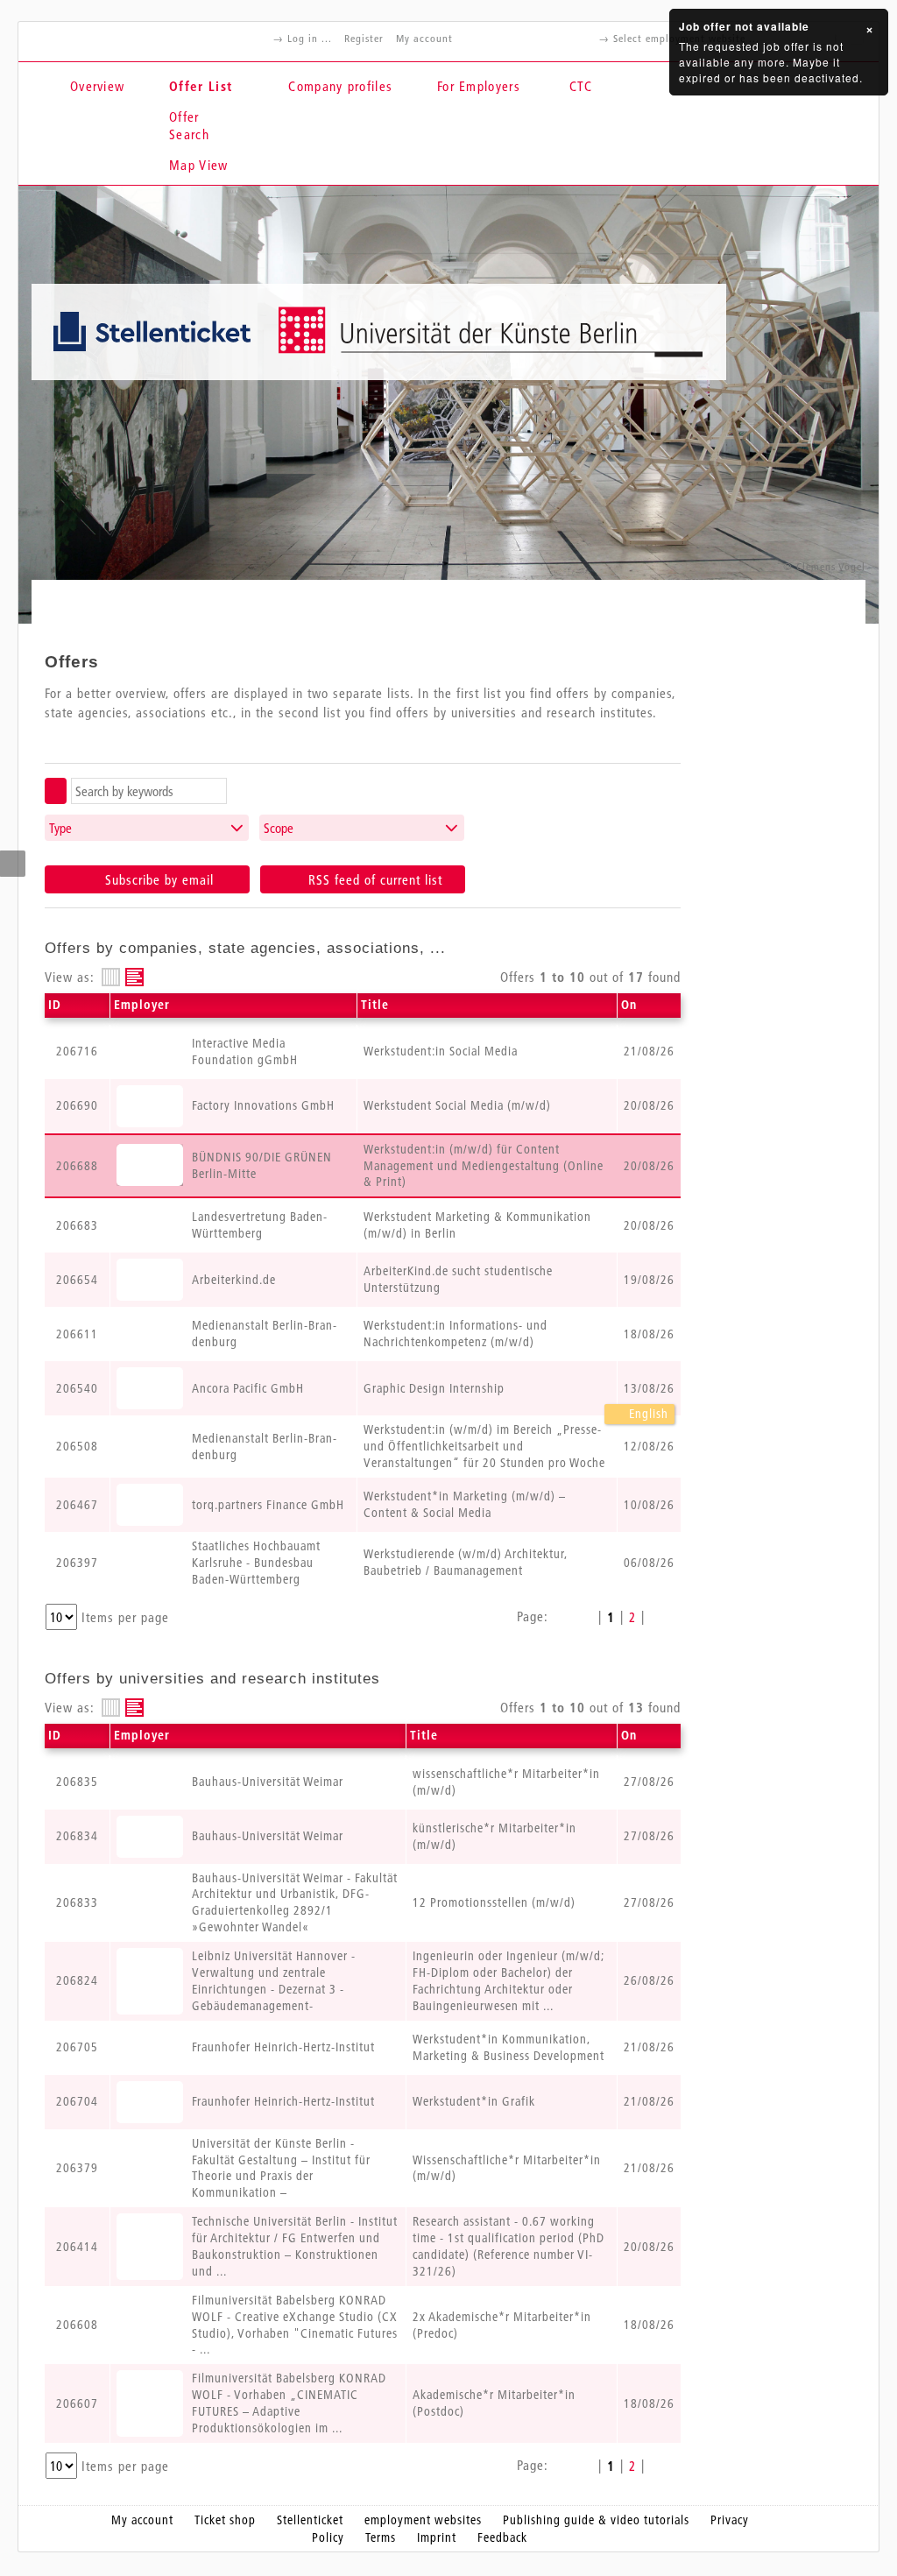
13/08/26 (649, 1388)
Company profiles (340, 86)
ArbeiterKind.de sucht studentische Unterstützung (458, 1279)
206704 (77, 2101)
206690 (77, 1105)
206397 (77, 1563)
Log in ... (310, 38)
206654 (77, 1280)
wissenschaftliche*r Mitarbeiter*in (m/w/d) (506, 1782)
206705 (77, 2047)
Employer (142, 1005)
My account (424, 38)
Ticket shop (225, 2520)
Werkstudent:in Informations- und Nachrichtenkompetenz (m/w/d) (456, 1334)
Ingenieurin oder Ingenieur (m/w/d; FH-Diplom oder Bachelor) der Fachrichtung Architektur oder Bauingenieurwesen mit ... (509, 1981)
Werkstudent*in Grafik (474, 2101)
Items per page (125, 1617)
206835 (77, 1782)
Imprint (437, 2537)
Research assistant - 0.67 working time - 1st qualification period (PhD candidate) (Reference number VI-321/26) (509, 2246)
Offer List (201, 86)
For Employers (479, 86)
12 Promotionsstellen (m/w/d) (494, 1902)
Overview (97, 86)
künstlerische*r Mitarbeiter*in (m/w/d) (494, 1836)
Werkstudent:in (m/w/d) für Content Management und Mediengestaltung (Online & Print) (484, 1166)
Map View (198, 165)
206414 (77, 2247)
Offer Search (189, 125)
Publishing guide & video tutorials (596, 2520)
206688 (77, 1166)
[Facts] (111, 977)
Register (364, 38)
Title (375, 1005)
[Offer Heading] (134, 977)
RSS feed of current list (373, 879)
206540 (77, 1388)
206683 (77, 1225)
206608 (77, 2325)
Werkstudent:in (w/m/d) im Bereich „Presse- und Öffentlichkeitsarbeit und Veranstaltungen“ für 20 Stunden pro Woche (484, 1446)
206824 (77, 1980)
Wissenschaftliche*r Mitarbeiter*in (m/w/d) (507, 2168)
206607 (77, 2403)
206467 (77, 1505)
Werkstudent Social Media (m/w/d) (457, 1105)
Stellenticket (310, 2520)
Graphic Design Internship (434, 1388)
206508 (77, 1446)
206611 (77, 1334)
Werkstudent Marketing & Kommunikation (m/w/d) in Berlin (477, 1225)
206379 (77, 2168)
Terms (381, 2537)
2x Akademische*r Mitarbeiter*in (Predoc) (502, 2325)
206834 (77, 1836)
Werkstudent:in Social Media (441, 1051)
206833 (77, 1902)
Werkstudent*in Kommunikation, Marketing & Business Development (509, 2047)
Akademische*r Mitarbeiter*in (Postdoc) (494, 2403)
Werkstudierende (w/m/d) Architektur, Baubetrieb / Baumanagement (466, 1562)
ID (55, 1005)
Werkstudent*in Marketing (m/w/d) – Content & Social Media (465, 1504)
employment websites (423, 2520)
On (629, 1005)
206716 (77, 1051)
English (647, 1414)
